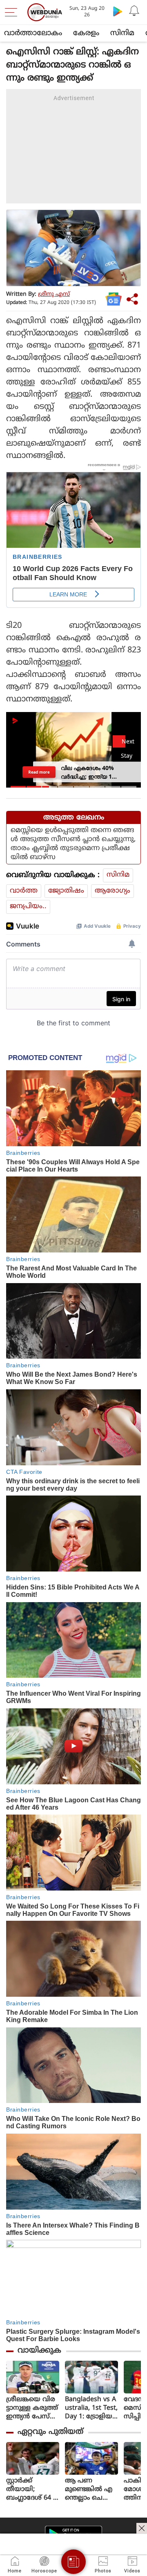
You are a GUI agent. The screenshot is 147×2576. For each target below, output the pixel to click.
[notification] (134, 11)
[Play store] (118, 11)
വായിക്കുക (39, 2351)
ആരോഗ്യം (112, 891)
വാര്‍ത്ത (24, 891)
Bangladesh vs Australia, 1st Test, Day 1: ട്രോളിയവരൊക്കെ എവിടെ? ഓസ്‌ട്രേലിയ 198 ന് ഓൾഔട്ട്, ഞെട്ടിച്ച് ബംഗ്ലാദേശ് (91, 2408)
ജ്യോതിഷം (66, 891)
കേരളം (86, 33)
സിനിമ (122, 33)
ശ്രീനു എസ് (54, 294)
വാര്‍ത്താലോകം (33, 33)
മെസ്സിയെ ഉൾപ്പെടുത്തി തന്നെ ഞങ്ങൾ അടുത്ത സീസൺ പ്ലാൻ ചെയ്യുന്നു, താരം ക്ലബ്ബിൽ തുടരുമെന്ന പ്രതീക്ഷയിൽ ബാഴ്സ (73, 844)
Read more (39, 772)
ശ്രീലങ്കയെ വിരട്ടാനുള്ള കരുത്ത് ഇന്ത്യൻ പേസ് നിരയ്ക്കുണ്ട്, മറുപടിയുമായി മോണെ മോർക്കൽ (32, 2408)
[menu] (13, 12)
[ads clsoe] (142, 2528)
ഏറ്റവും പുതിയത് (50, 2432)
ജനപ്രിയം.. (28, 906)
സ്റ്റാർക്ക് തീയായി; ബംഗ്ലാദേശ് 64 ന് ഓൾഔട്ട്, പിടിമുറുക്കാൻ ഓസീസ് (33, 2490)
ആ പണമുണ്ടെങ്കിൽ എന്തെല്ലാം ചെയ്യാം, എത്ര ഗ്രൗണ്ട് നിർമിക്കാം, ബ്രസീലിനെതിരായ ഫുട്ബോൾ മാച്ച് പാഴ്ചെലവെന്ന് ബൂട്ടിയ (91, 2490)
